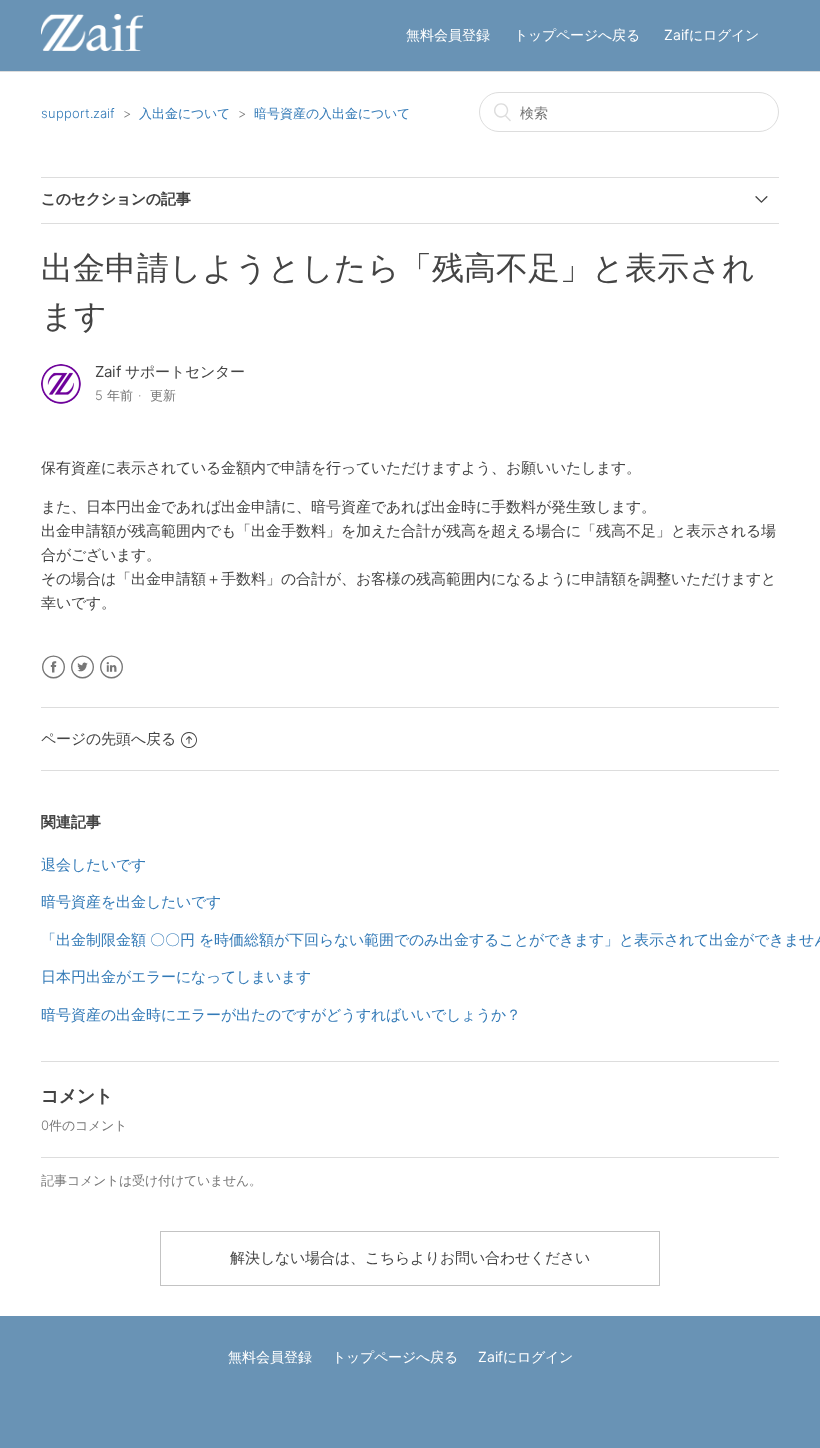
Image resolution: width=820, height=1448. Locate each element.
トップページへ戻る (577, 34)
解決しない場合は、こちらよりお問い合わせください (410, 1257)
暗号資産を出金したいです (131, 901)
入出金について (184, 113)
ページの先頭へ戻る (108, 738)
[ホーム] (92, 45)
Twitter (82, 667)
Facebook (53, 667)
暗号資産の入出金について (332, 113)
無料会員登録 (448, 34)
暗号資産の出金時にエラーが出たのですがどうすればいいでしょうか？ (281, 1014)
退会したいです (93, 864)
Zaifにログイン (711, 34)
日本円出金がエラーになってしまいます (176, 976)
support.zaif (78, 113)
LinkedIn (111, 667)
